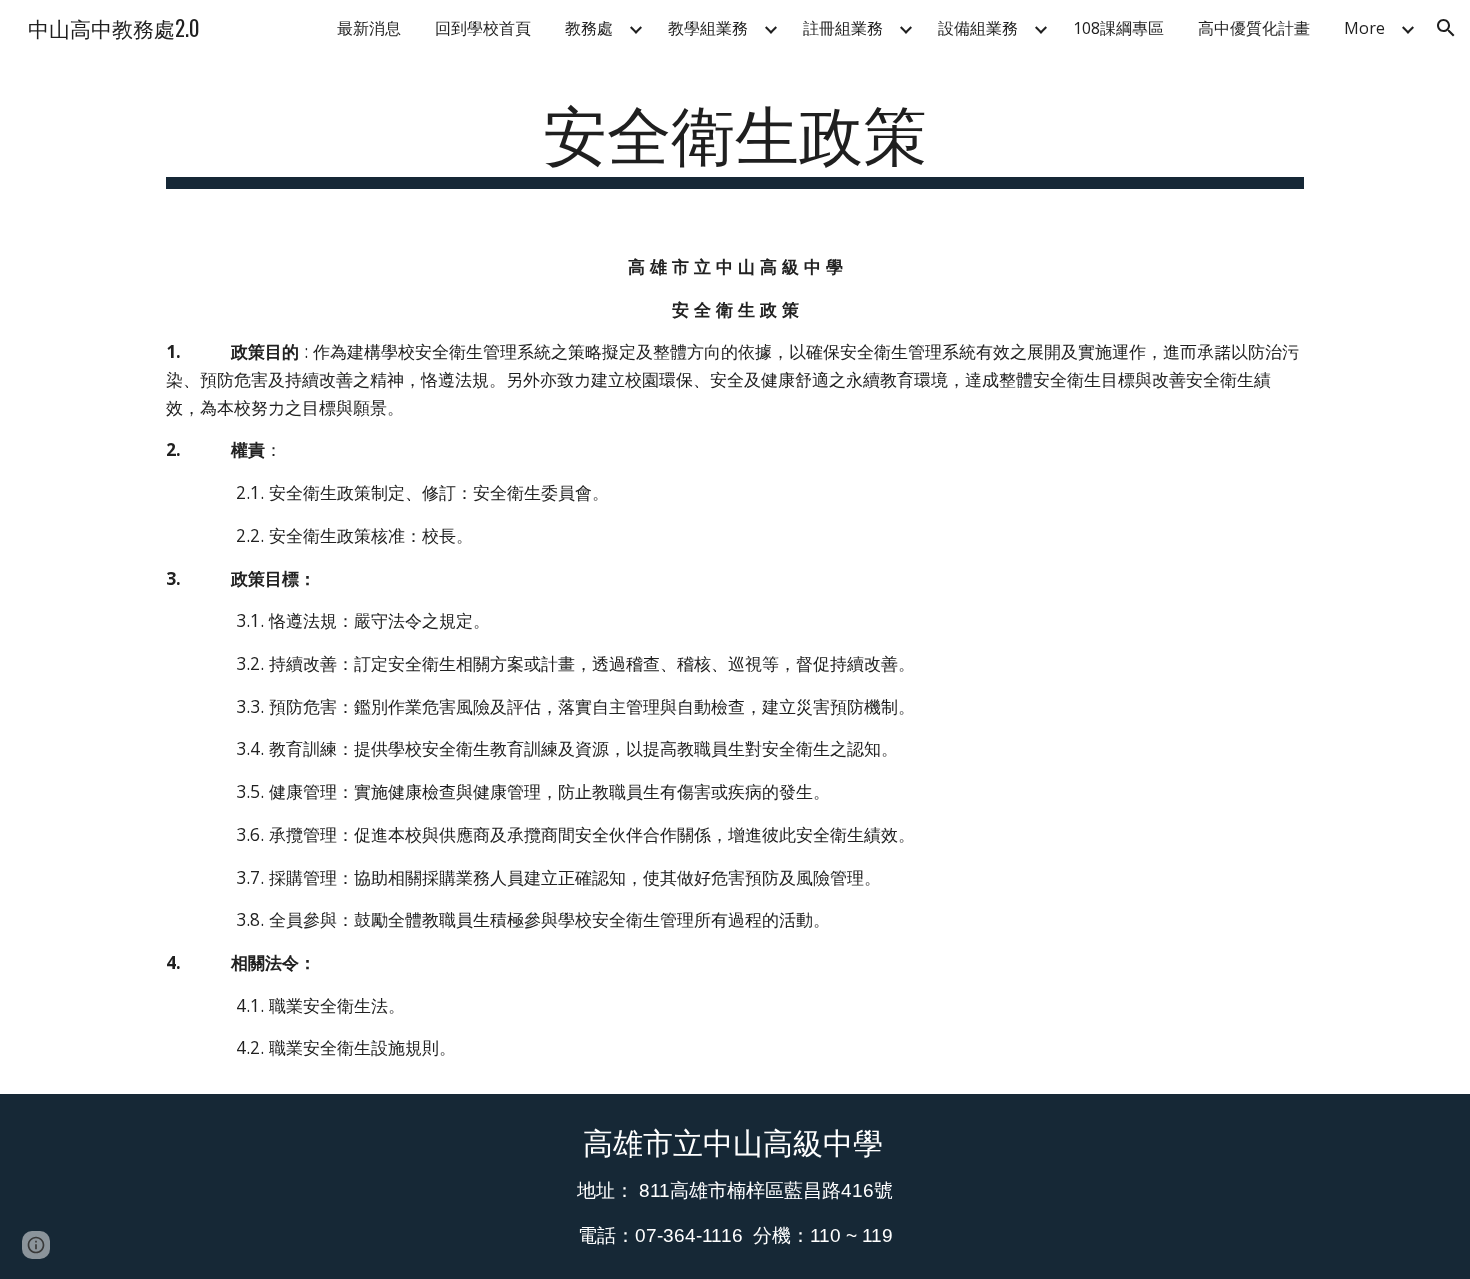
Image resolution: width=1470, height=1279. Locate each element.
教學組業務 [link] (708, 28)
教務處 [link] (589, 28)
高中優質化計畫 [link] (1254, 28)
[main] (735, 140)
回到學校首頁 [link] (483, 28)
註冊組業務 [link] (843, 28)
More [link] (1364, 28)
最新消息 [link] (369, 28)
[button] (1446, 28)
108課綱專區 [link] (1118, 28)
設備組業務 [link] (978, 28)
